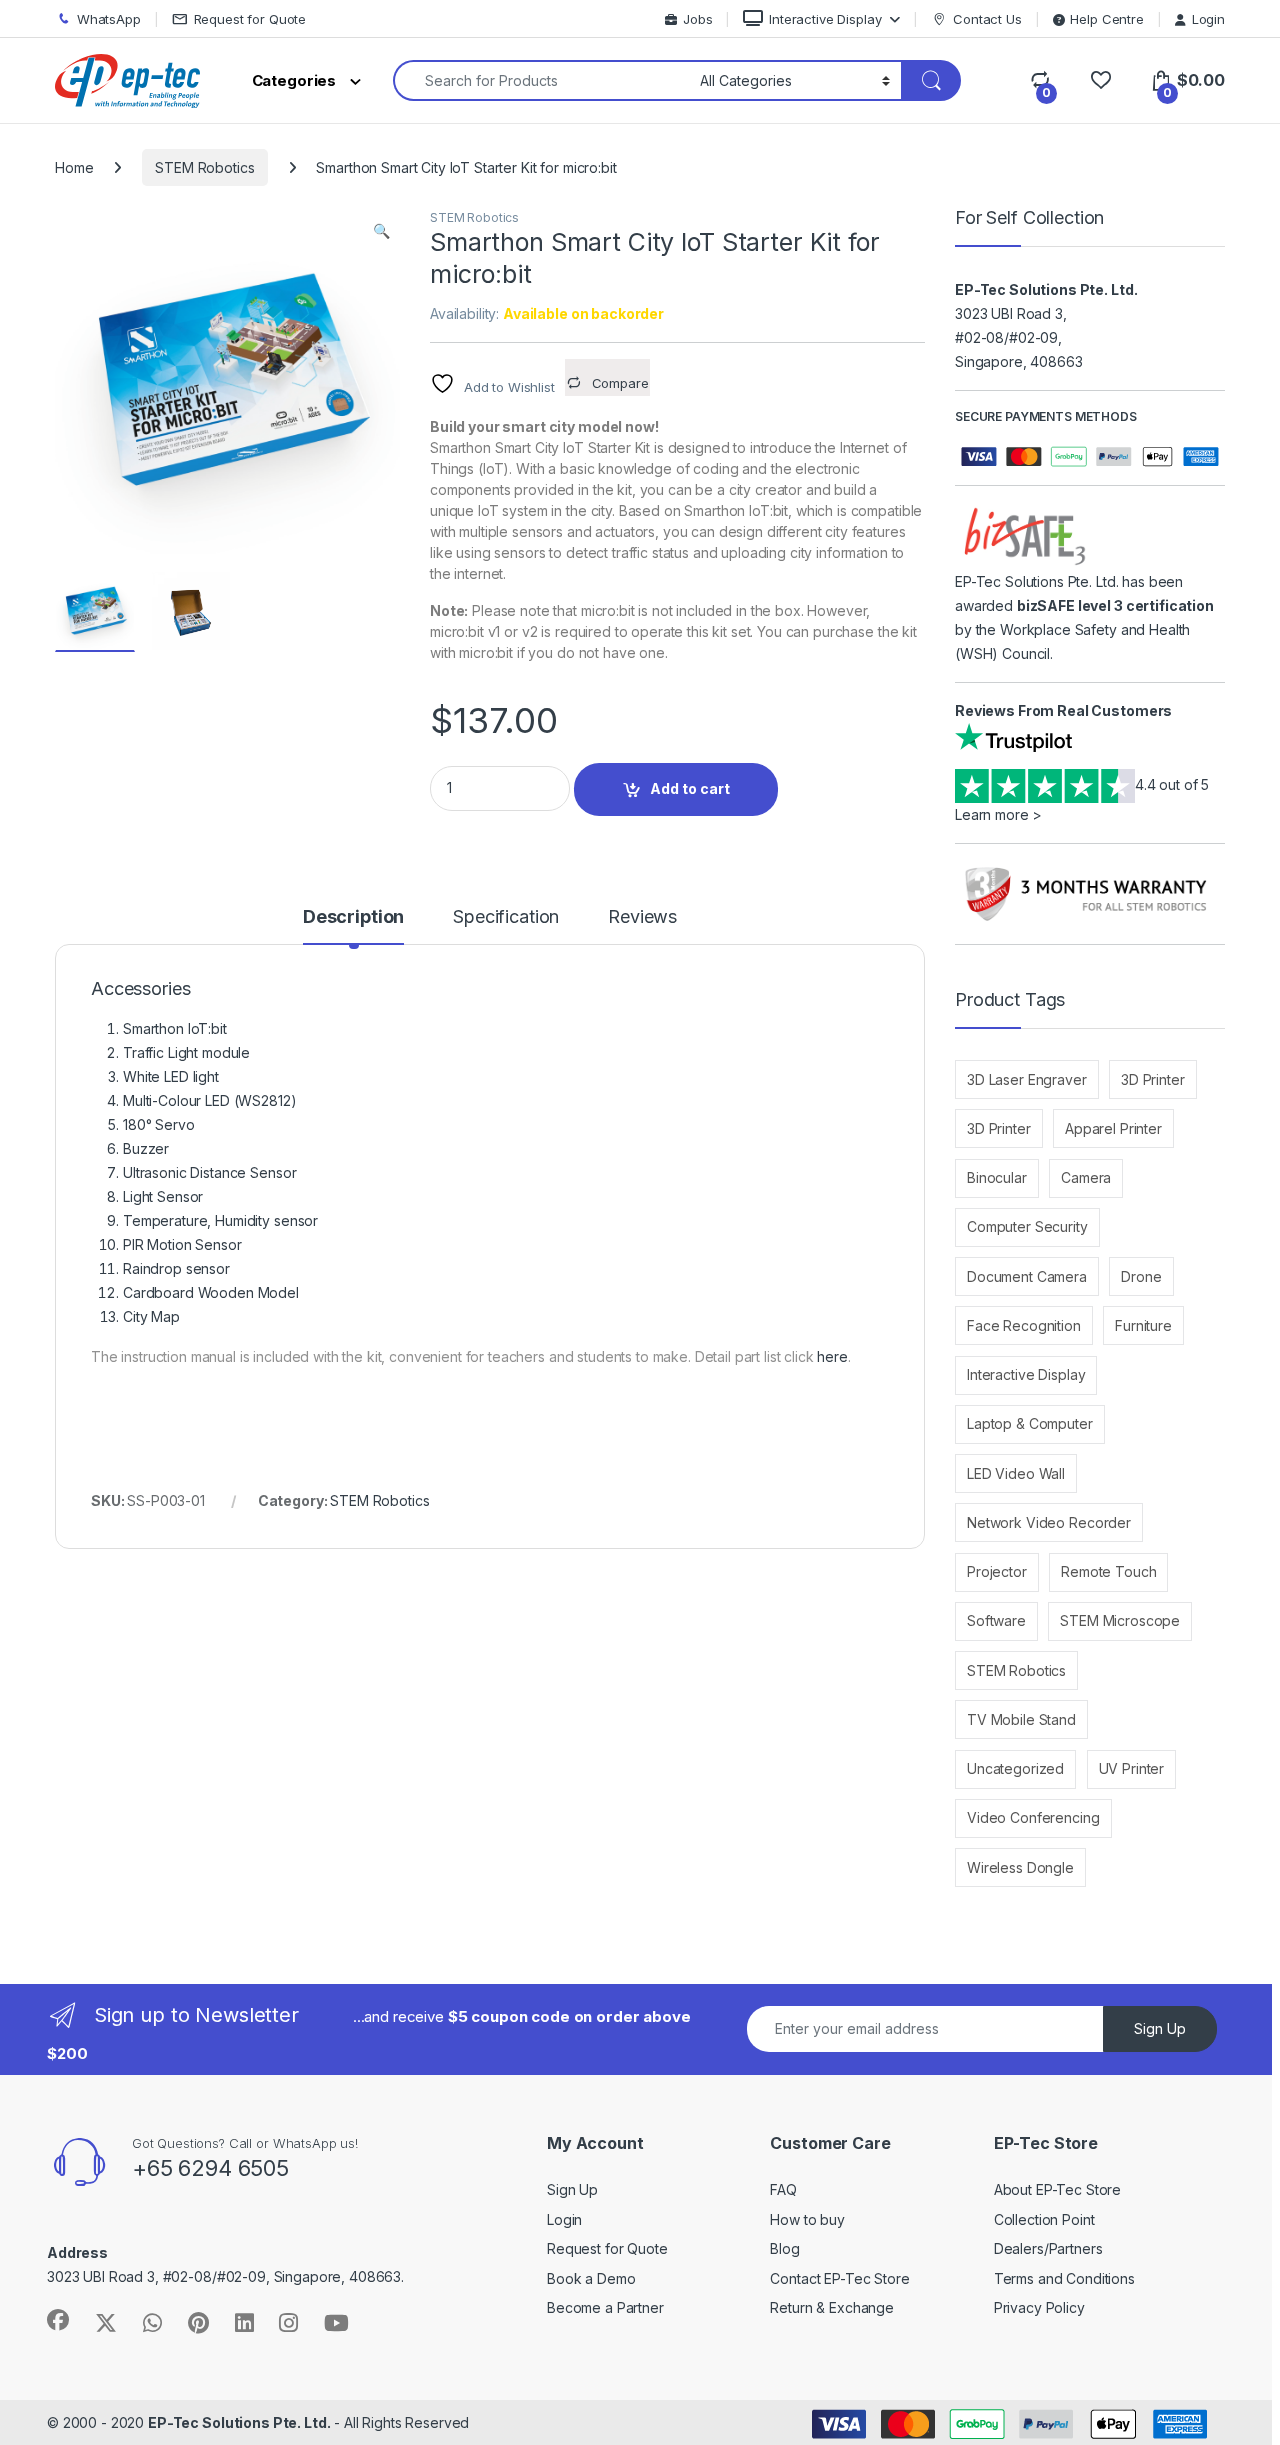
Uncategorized (1015, 1768)
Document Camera (1027, 1276)
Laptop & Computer (1030, 1423)
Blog (784, 2248)
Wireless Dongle (1020, 1867)
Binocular (997, 1177)
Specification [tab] (506, 917)
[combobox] (541, 80)
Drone (1141, 1276)
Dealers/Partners (1048, 2248)
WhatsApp (109, 19)
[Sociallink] (58, 2320)
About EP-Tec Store (1057, 2189)
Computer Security (1027, 1226)
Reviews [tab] (642, 917)
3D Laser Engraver (1027, 1079)
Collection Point (1044, 2219)
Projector (997, 1571)
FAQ (783, 2189)
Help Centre (1106, 19)
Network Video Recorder (1049, 1522)
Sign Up (1160, 2028)
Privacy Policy (1039, 2307)
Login (1208, 19)
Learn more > (998, 814)
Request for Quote (250, 19)
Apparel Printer (1113, 1128)
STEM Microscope (1120, 1620)
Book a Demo (591, 2278)
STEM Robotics (204, 167)
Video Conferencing (1033, 1817)
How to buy (807, 2219)
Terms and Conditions (1064, 2278)
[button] (381, 231)
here (832, 1356)
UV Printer (1132, 1768)
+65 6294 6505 (210, 2168)
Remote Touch (1108, 1571)
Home (74, 167)
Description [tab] (353, 917)
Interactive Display (825, 19)
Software (996, 1620)
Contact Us (987, 19)
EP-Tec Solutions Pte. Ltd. (239, 2422)
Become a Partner (605, 2307)
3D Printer (1153, 1079)
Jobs (697, 19)
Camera (1086, 1177)
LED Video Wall (1016, 1473)
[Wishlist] (1100, 80)
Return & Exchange (832, 2307)
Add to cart (690, 788)
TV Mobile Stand (1021, 1719)
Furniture (1143, 1325)
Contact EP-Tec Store (839, 2278)
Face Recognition (1024, 1325)
